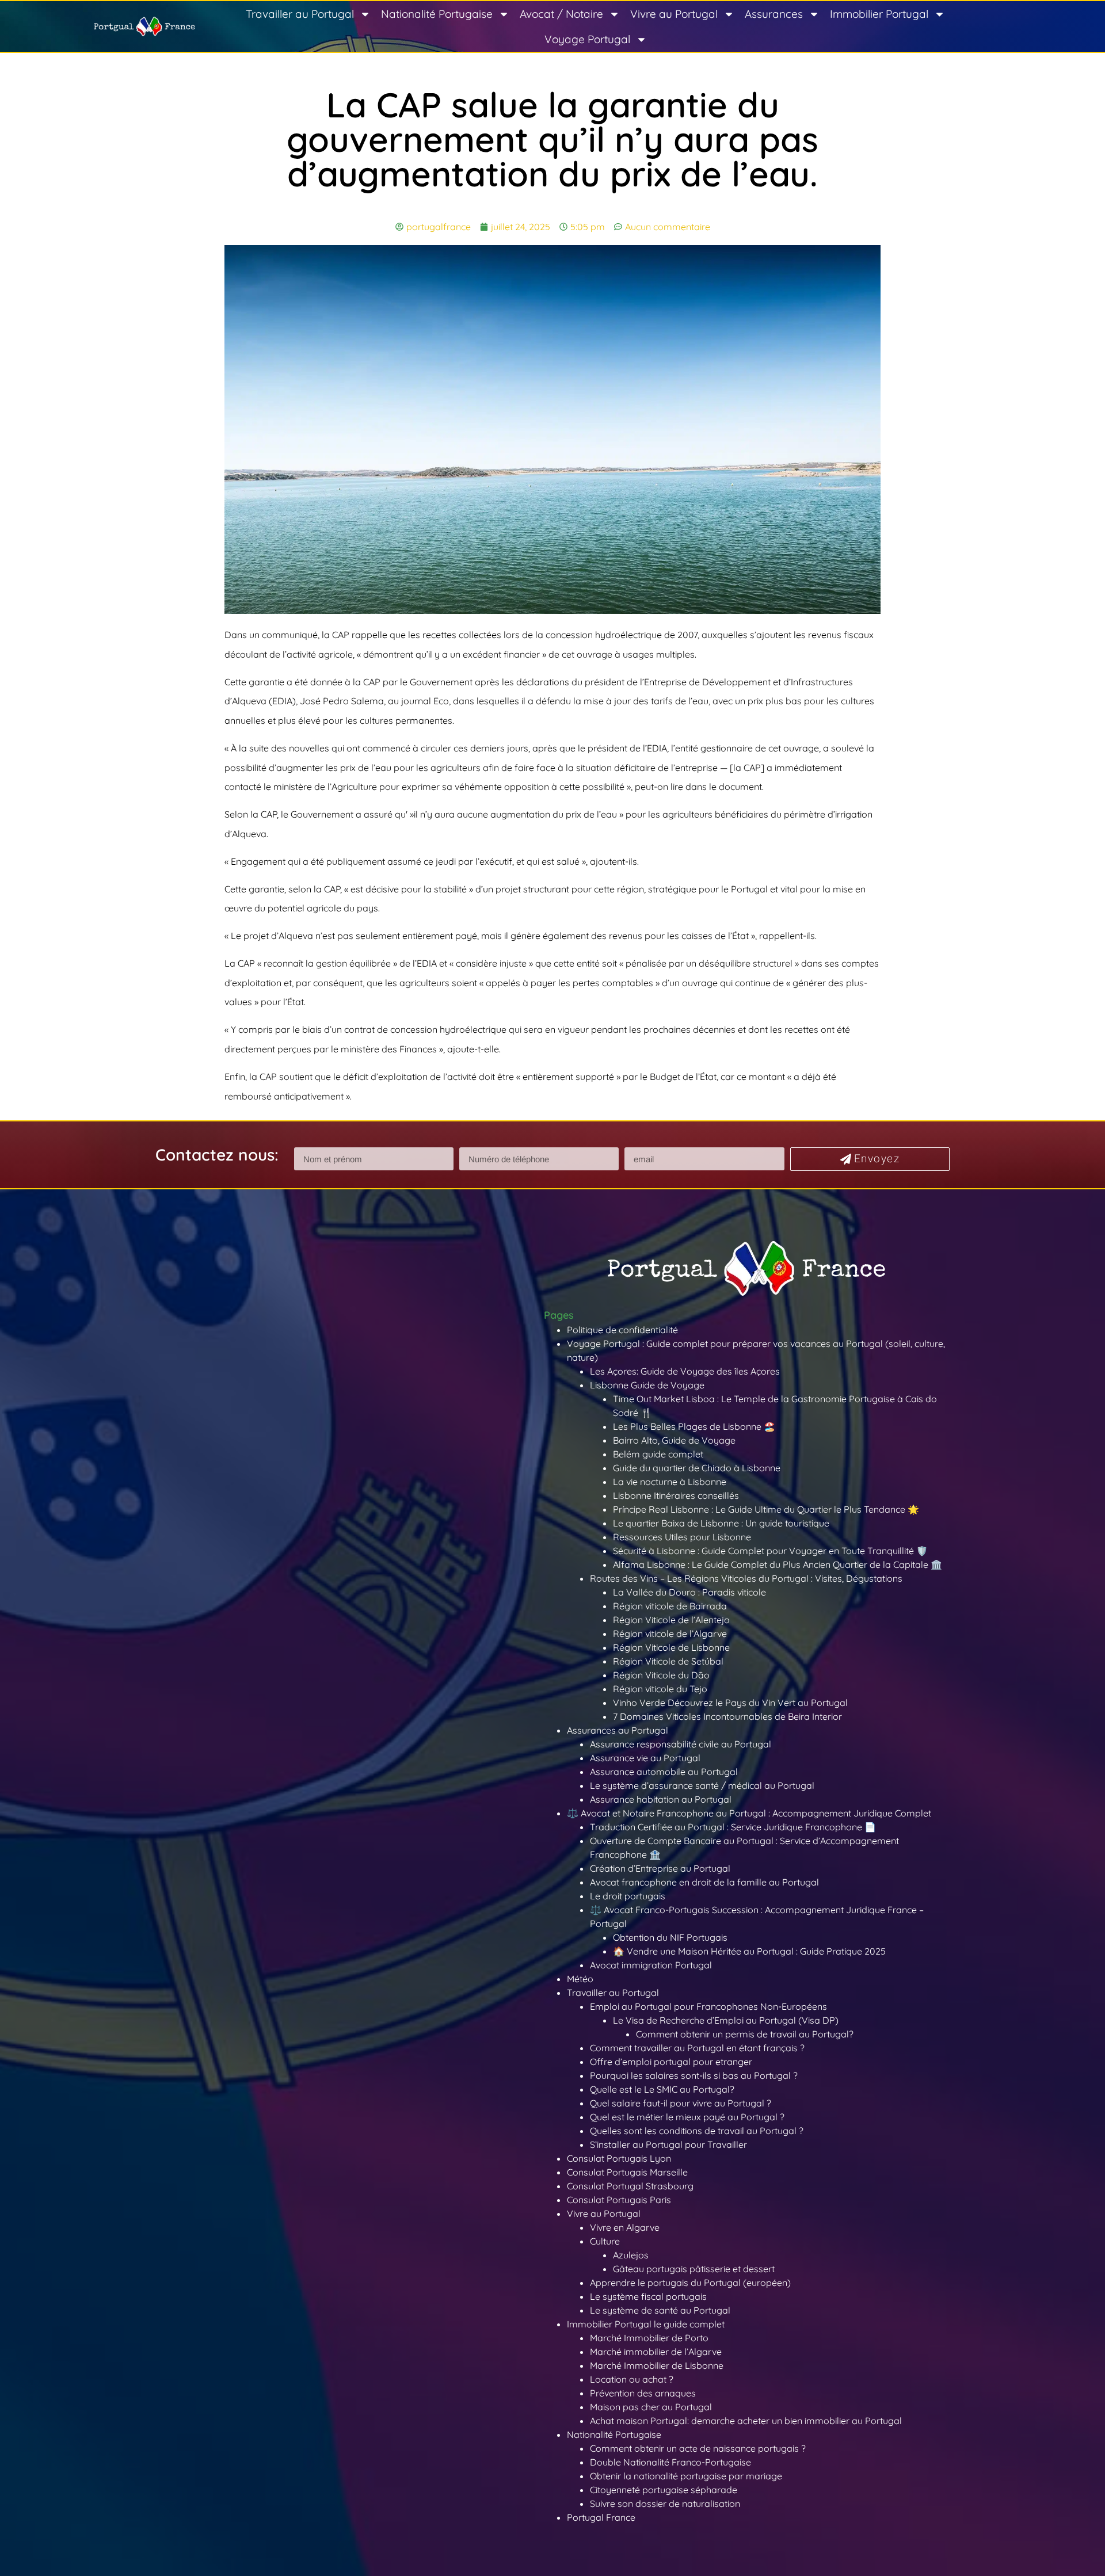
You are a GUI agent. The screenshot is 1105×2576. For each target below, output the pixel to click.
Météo (580, 1979)
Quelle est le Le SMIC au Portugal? (662, 2089)
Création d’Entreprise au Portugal (660, 1868)
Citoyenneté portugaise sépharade (664, 2490)
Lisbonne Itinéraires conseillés (676, 1495)
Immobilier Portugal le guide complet (646, 2324)
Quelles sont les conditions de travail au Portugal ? (697, 2131)
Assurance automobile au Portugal (664, 1772)
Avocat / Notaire (561, 14)
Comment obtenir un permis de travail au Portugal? (745, 2034)
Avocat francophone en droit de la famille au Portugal (704, 1882)
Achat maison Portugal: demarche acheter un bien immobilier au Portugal (746, 2421)
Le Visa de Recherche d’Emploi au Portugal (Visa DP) (726, 2020)
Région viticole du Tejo (660, 1689)
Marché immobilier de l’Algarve (656, 2352)
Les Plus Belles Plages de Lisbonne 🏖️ (694, 1426)
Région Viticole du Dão (661, 1675)
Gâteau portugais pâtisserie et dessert (694, 2269)
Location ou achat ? (632, 2379)
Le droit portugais (628, 1896)
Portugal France (601, 2517)
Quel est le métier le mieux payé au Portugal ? (687, 2117)
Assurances (774, 14)
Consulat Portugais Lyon (619, 2158)
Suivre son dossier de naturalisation (665, 2504)
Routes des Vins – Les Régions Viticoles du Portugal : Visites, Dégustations (746, 1578)
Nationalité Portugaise (437, 14)
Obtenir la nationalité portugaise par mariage (686, 2476)
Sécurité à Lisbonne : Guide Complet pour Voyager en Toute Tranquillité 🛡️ (770, 1551)
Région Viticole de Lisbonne (671, 1647)
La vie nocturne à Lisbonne (670, 1482)
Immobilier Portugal (879, 14)
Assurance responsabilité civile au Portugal (681, 1744)
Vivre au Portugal (674, 14)
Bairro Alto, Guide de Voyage (674, 1440)
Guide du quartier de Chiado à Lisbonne (697, 1468)
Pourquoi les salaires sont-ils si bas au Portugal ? (694, 2075)
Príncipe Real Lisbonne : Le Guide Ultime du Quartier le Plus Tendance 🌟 (766, 1509)
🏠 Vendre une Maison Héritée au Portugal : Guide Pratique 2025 (749, 1951)
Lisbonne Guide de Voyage (647, 1385)
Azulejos (631, 2255)
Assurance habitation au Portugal (661, 1799)
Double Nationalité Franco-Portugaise (670, 2462)
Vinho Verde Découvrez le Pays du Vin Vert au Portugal (730, 1703)
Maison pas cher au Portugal (651, 2407)
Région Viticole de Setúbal (668, 1661)
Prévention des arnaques (643, 2393)
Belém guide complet (658, 1454)
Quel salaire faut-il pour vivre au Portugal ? (681, 2103)
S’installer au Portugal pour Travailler (668, 2144)
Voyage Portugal (587, 39)
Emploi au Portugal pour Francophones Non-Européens (708, 2006)
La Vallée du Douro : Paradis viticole (689, 1592)
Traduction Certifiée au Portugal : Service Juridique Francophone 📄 (733, 1827)
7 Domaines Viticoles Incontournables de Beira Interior (727, 1716)
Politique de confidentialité (622, 1330)
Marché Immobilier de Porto (649, 2338)
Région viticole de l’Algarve (670, 1634)
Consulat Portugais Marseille (627, 2172)
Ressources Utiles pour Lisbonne (682, 1537)
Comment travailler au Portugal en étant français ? (697, 2048)
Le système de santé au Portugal (660, 2310)
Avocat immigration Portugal (651, 1965)
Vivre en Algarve (625, 2227)
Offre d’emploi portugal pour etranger (671, 2062)
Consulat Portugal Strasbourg (630, 2186)
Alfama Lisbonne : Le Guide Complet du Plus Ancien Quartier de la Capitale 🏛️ (778, 1564)
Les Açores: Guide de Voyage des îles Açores (685, 1371)
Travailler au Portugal (300, 14)
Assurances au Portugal (618, 1730)
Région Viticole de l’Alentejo (671, 1620)
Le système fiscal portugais (648, 2296)
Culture (605, 2241)
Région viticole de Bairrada (670, 1606)
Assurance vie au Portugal (645, 1758)
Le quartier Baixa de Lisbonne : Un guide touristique (721, 1523)
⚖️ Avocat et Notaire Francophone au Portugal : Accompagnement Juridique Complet (749, 1813)
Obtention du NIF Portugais (670, 1937)
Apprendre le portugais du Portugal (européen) (690, 2283)
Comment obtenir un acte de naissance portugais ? (698, 2448)
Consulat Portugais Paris (619, 2200)
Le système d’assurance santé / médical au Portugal (702, 1785)
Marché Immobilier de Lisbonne (657, 2365)
